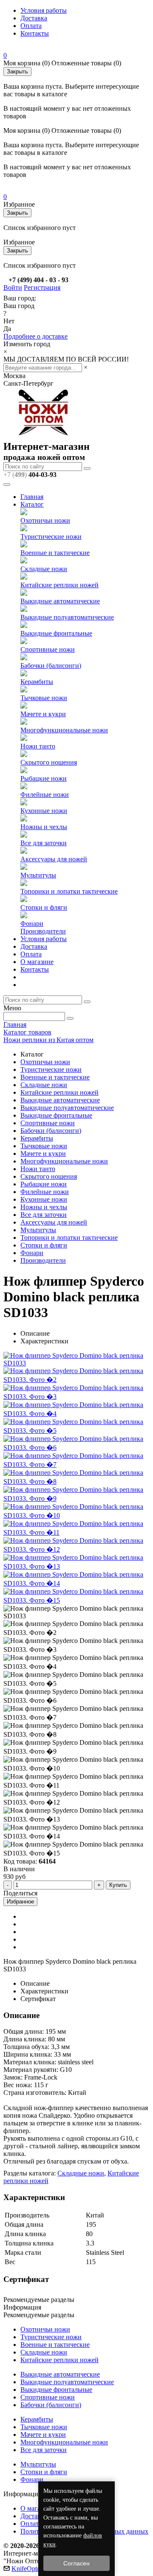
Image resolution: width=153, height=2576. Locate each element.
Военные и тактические (55, 553)
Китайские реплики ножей (59, 585)
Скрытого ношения (49, 762)
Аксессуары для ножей (54, 859)
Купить (118, 1885)
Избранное (20, 1902)
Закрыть (17, 71)
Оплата (31, 26)
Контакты (35, 33)
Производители (43, 931)
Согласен (76, 2563)
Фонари (32, 924)
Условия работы (44, 10)
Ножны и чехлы (44, 827)
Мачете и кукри (43, 714)
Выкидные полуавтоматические (67, 617)
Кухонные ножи (44, 811)
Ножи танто (38, 746)
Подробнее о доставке (35, 336)
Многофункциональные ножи (64, 730)
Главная (32, 497)
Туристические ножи (51, 537)
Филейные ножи (45, 795)
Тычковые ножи (44, 698)
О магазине (37, 962)
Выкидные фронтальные (56, 633)
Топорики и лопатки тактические (69, 891)
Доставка (34, 18)
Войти (13, 287)
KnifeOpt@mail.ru (37, 2569)
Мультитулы (38, 875)
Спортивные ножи (48, 649)
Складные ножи (44, 569)
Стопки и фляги (44, 907)
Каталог (32, 504)
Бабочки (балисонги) (51, 666)
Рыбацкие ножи (44, 778)
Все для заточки (44, 843)
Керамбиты (37, 682)
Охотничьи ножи (45, 520)
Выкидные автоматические (60, 601)
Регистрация (42, 287)
